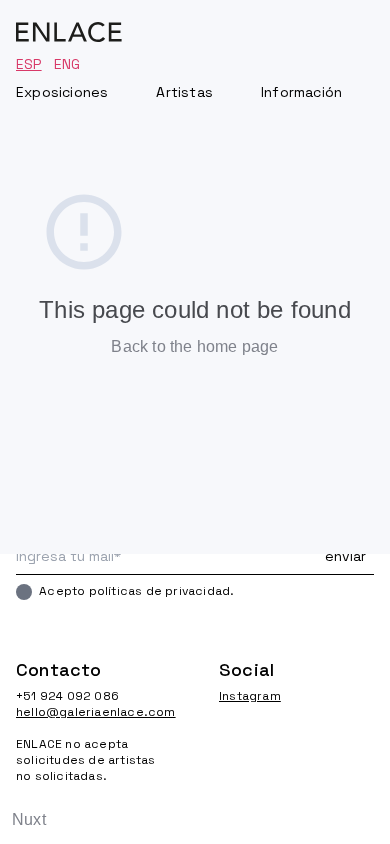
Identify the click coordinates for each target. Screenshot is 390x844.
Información (301, 92)
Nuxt (29, 819)
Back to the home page (194, 346)
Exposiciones (62, 92)
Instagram (250, 696)
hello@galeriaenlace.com (93, 712)
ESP (29, 64)
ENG (67, 64)
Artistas (184, 92)
